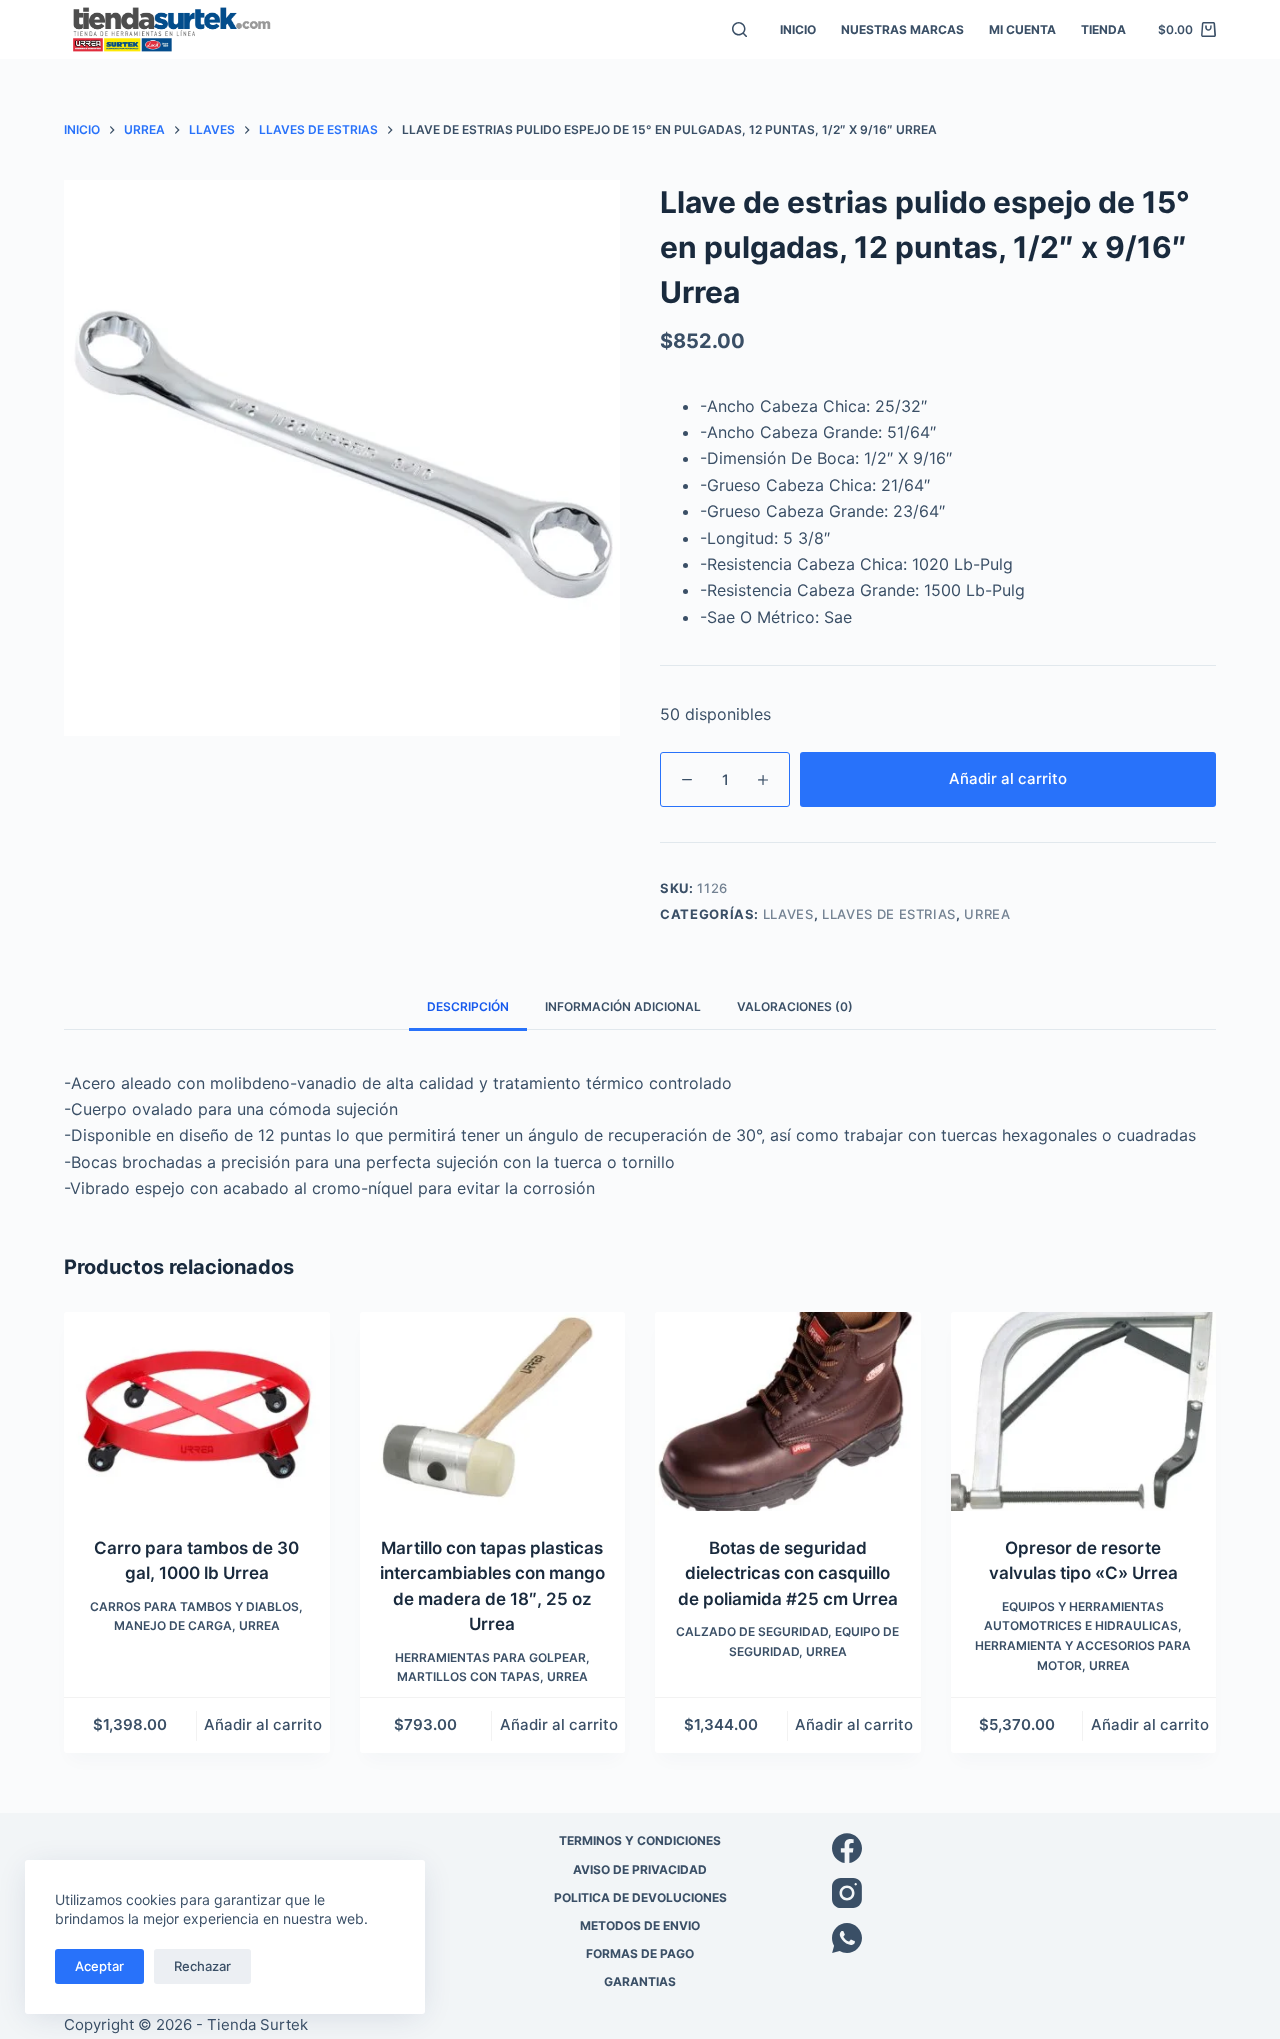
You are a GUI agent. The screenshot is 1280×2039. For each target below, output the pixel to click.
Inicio (798, 29)
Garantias (640, 1981)
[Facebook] (1024, 1848)
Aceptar (99, 1966)
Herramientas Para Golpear (490, 1657)
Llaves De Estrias (889, 914)
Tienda (1103, 29)
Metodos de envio (640, 1925)
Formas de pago (640, 1953)
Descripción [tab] (468, 1006)
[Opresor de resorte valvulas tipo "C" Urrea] (1084, 1411)
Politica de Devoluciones (640, 1897)
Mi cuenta (1022, 29)
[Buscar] (739, 29)
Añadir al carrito (1008, 778)
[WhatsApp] (1024, 1938)
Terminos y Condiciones (640, 1840)
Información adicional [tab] (623, 1006)
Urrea (987, 914)
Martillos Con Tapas (468, 1676)
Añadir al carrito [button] (263, 1724)
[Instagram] (1024, 1893)
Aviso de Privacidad (640, 1869)
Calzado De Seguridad (752, 1631)
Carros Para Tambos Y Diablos (194, 1606)
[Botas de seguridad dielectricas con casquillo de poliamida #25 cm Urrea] (788, 1411)
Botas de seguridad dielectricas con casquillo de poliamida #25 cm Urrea (788, 1573)
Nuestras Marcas (902, 29)
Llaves (788, 914)
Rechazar (202, 1966)
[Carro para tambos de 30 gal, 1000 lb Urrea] (197, 1411)
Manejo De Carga (173, 1625)
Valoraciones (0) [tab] (795, 1006)
